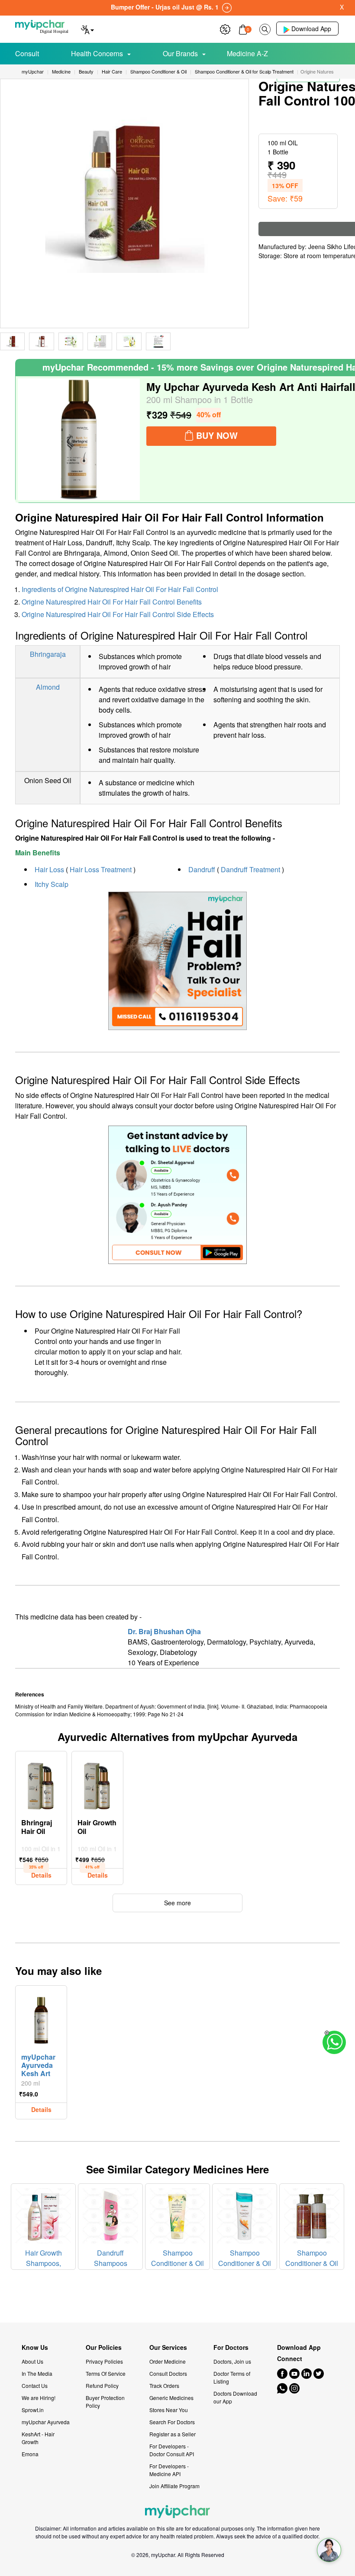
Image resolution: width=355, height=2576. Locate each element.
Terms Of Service (106, 2373)
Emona (30, 2454)
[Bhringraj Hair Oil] (41, 1784)
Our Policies (104, 2347)
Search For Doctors (172, 2422)
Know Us (35, 2347)
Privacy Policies (104, 2361)
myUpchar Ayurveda (46, 2422)
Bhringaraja (48, 654)
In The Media (37, 2373)
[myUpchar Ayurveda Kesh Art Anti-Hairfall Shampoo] (79, 439)
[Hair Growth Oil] (97, 1784)
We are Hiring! (39, 2398)
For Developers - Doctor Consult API (172, 2450)
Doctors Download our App (235, 2397)
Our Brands (180, 53)
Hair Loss (49, 869)
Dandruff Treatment (250, 869)
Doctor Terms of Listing (232, 2377)
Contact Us (35, 2386)
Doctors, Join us (232, 2361)
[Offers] (225, 28)
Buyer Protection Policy (105, 2402)
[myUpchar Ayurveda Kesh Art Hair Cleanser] (41, 2018)
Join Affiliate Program (174, 2486)
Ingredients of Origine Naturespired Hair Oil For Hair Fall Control (120, 589)
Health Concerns (97, 53)
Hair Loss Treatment (101, 869)
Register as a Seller (173, 2434)
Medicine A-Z (247, 53)
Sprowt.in (33, 2410)
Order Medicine (168, 2361)
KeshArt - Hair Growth (38, 2438)
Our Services (168, 2347)
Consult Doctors (168, 2373)
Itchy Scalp (52, 884)
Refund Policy (102, 2386)
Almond (48, 687)
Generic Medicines (171, 2398)
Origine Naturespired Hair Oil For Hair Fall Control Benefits (112, 602)
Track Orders (164, 2386)
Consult (27, 53)
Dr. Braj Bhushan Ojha (164, 1631)
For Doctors (231, 2347)
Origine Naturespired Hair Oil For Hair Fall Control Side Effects (118, 614)
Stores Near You (169, 2410)
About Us (32, 2361)
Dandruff (202, 869)
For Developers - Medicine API (169, 2470)
